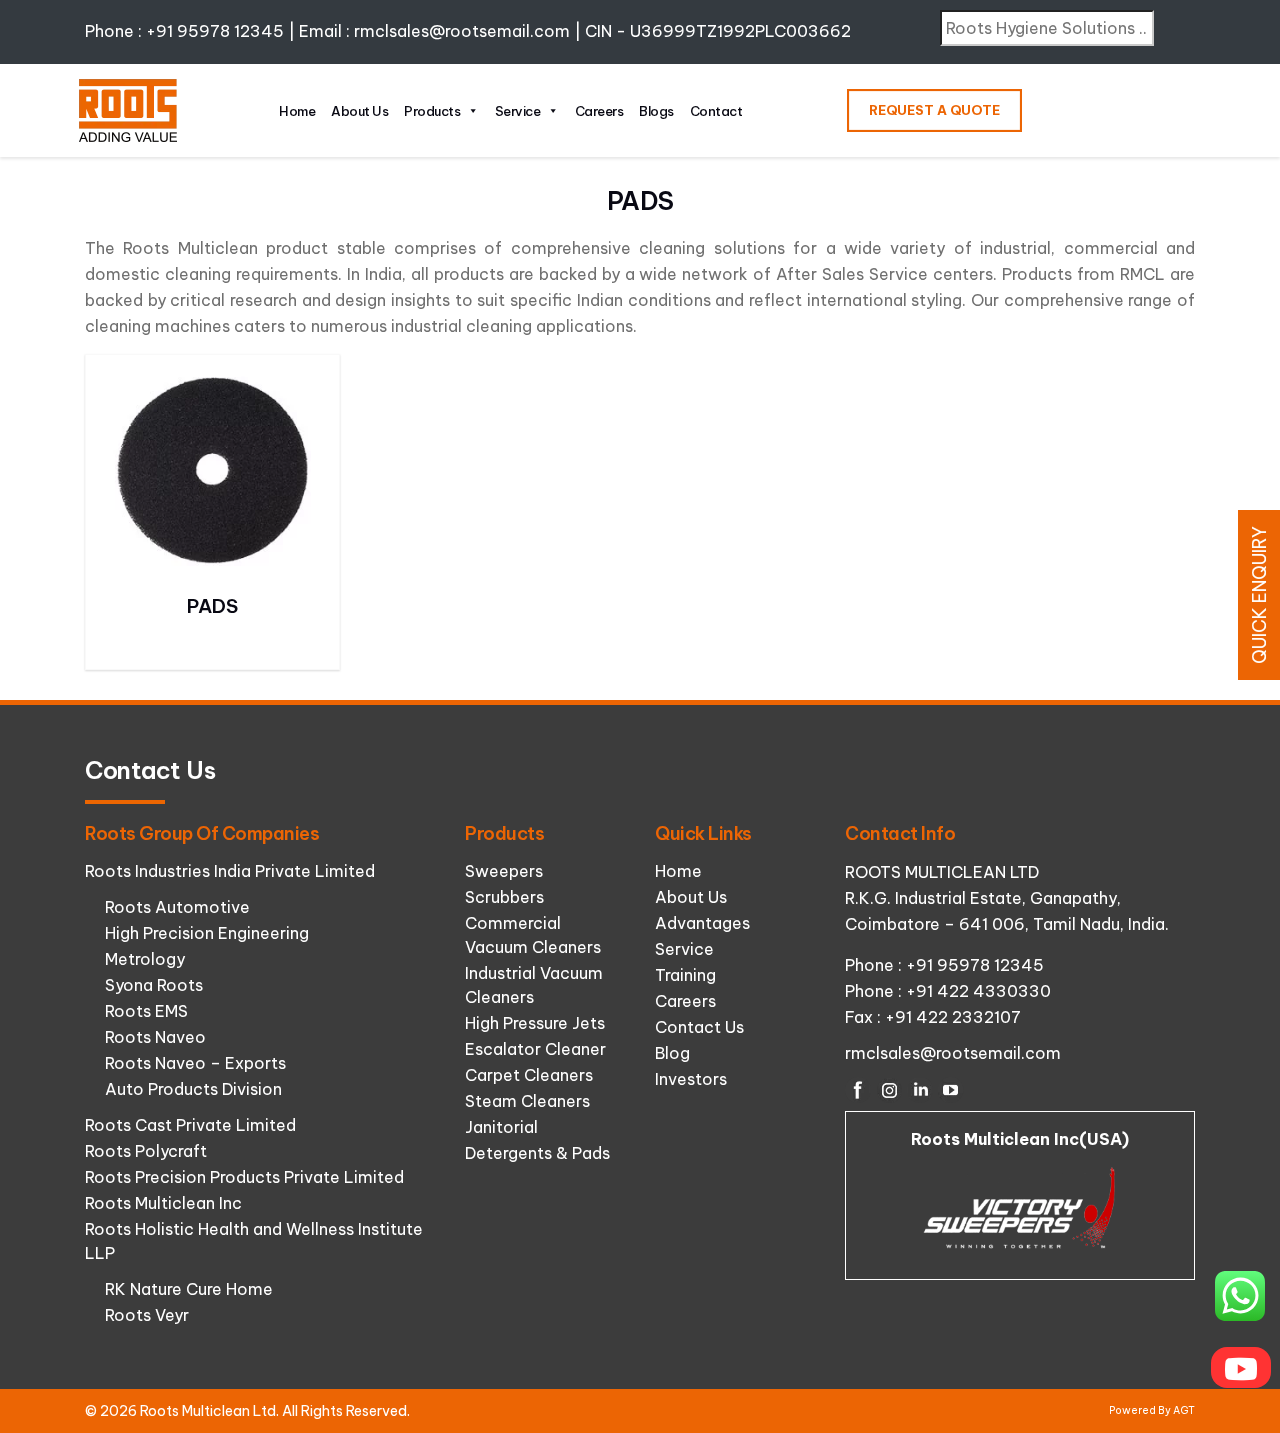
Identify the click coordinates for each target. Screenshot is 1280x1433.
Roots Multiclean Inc (163, 1203)
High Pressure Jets (535, 1023)
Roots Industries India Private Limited (230, 871)
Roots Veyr (147, 1315)
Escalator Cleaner (535, 1049)
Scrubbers (504, 897)
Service (518, 111)
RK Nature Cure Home (189, 1289)
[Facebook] (858, 1089)
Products (432, 111)
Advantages (702, 923)
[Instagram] (889, 1089)
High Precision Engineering (207, 933)
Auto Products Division (193, 1089)
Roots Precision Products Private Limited (244, 1177)
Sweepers (504, 871)
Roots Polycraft (146, 1151)
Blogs (656, 111)
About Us (359, 111)
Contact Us (699, 1027)
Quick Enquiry (1259, 595)
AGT (1184, 1410)
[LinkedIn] (920, 1089)
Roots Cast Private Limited (190, 1125)
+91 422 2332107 (953, 1017)
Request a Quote (934, 110)
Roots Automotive (177, 907)
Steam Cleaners (527, 1101)
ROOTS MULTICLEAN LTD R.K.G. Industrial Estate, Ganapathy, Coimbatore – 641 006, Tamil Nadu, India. (1007, 898)
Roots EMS (146, 1011)
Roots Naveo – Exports (195, 1063)
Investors (691, 1079)
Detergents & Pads (537, 1153)
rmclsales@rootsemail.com (462, 31)
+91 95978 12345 (215, 31)
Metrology (145, 959)
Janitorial (501, 1127)
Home (297, 111)
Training (685, 975)
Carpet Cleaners (529, 1075)
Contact (716, 111)
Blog (672, 1053)
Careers (599, 111)
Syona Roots (154, 985)
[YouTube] (951, 1089)
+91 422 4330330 (978, 991)
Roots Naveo (155, 1037)
